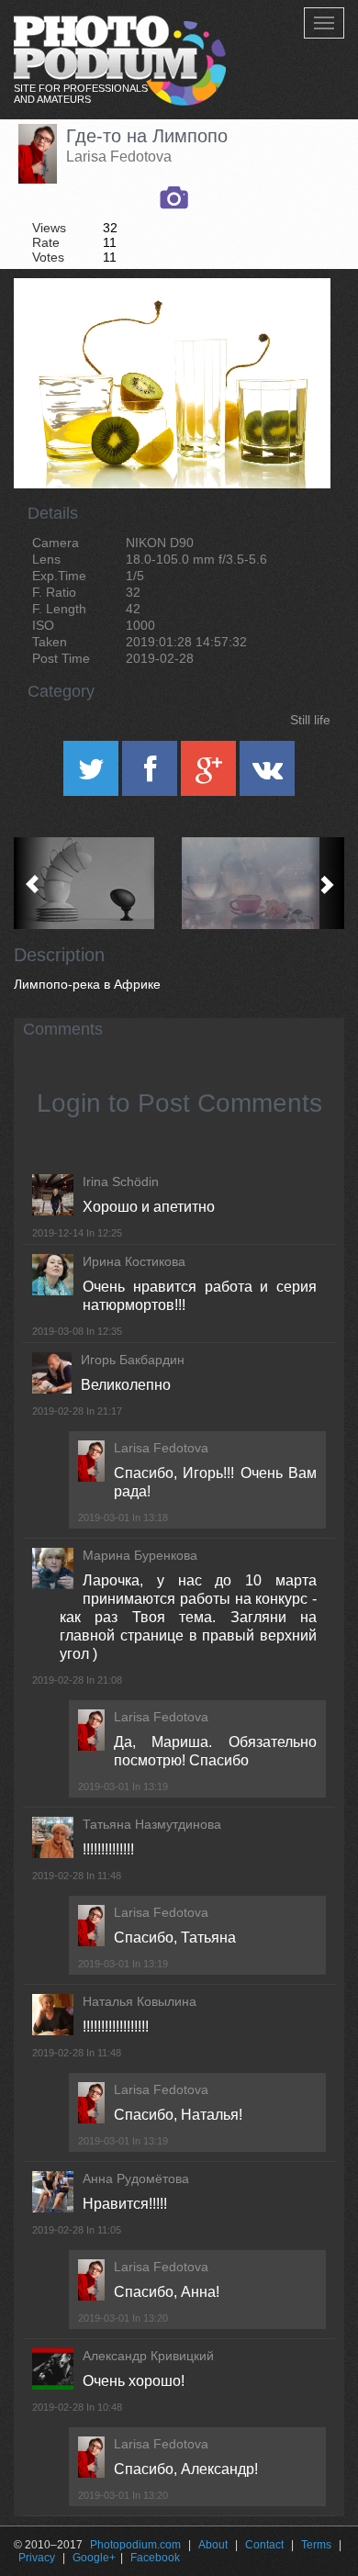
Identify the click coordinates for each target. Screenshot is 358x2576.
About (213, 2545)
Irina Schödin (121, 1182)
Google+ (94, 2558)
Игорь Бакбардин (133, 1360)
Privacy (37, 2558)
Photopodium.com (135, 2545)
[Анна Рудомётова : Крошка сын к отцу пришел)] (96, 883)
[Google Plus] (210, 775)
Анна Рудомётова (136, 2178)
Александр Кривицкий (148, 2356)
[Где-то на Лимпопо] (294, 325)
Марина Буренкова (140, 1555)
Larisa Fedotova (119, 157)
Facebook (155, 2558)
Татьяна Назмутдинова (152, 1824)
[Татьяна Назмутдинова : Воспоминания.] (262, 883)
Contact (264, 2545)
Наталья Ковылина (140, 2001)
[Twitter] (93, 775)
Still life (310, 720)
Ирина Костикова (134, 1261)
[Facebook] (151, 775)
